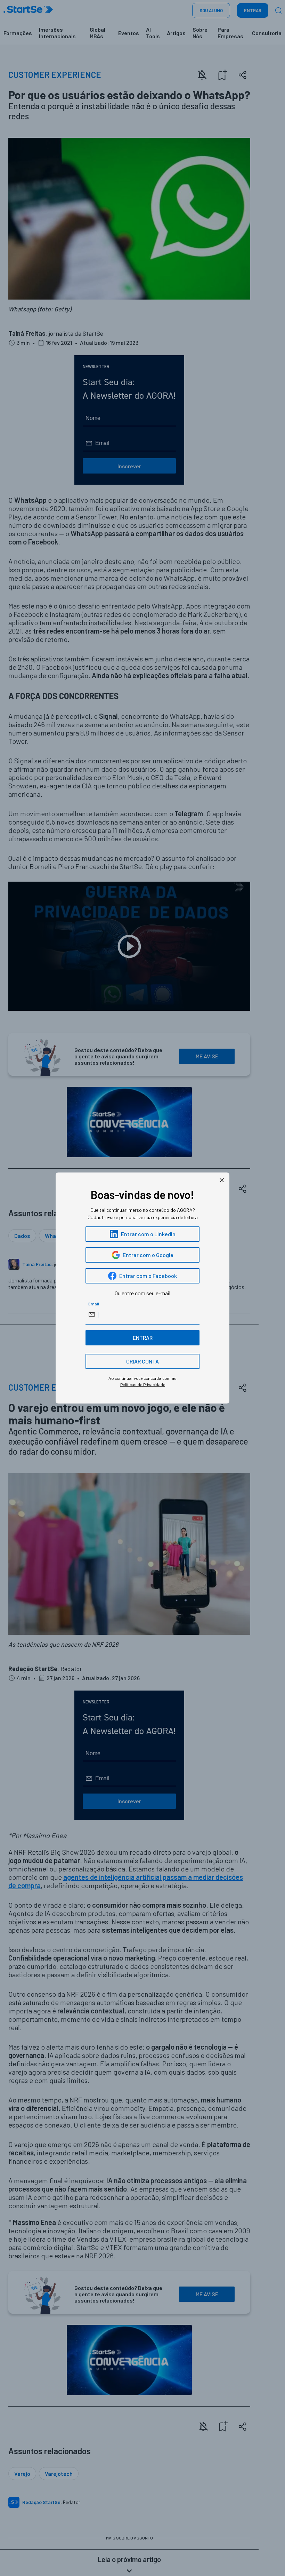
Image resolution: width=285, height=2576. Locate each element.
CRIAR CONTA (142, 1361)
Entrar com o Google (148, 1255)
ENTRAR (143, 1338)
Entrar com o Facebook (148, 1276)
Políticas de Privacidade (143, 1385)
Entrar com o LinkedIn (148, 1234)
